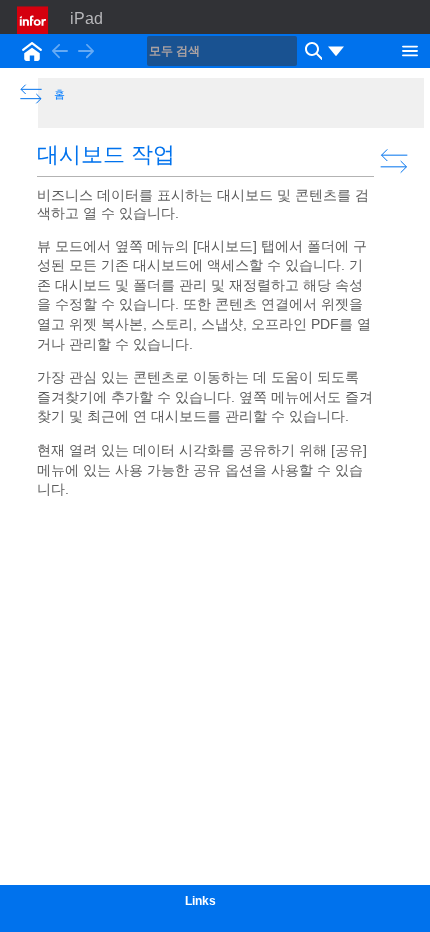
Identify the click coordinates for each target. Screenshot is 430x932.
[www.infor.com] (34, 20)
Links (200, 901)
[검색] (311, 51)
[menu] (336, 51)
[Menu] (410, 49)
